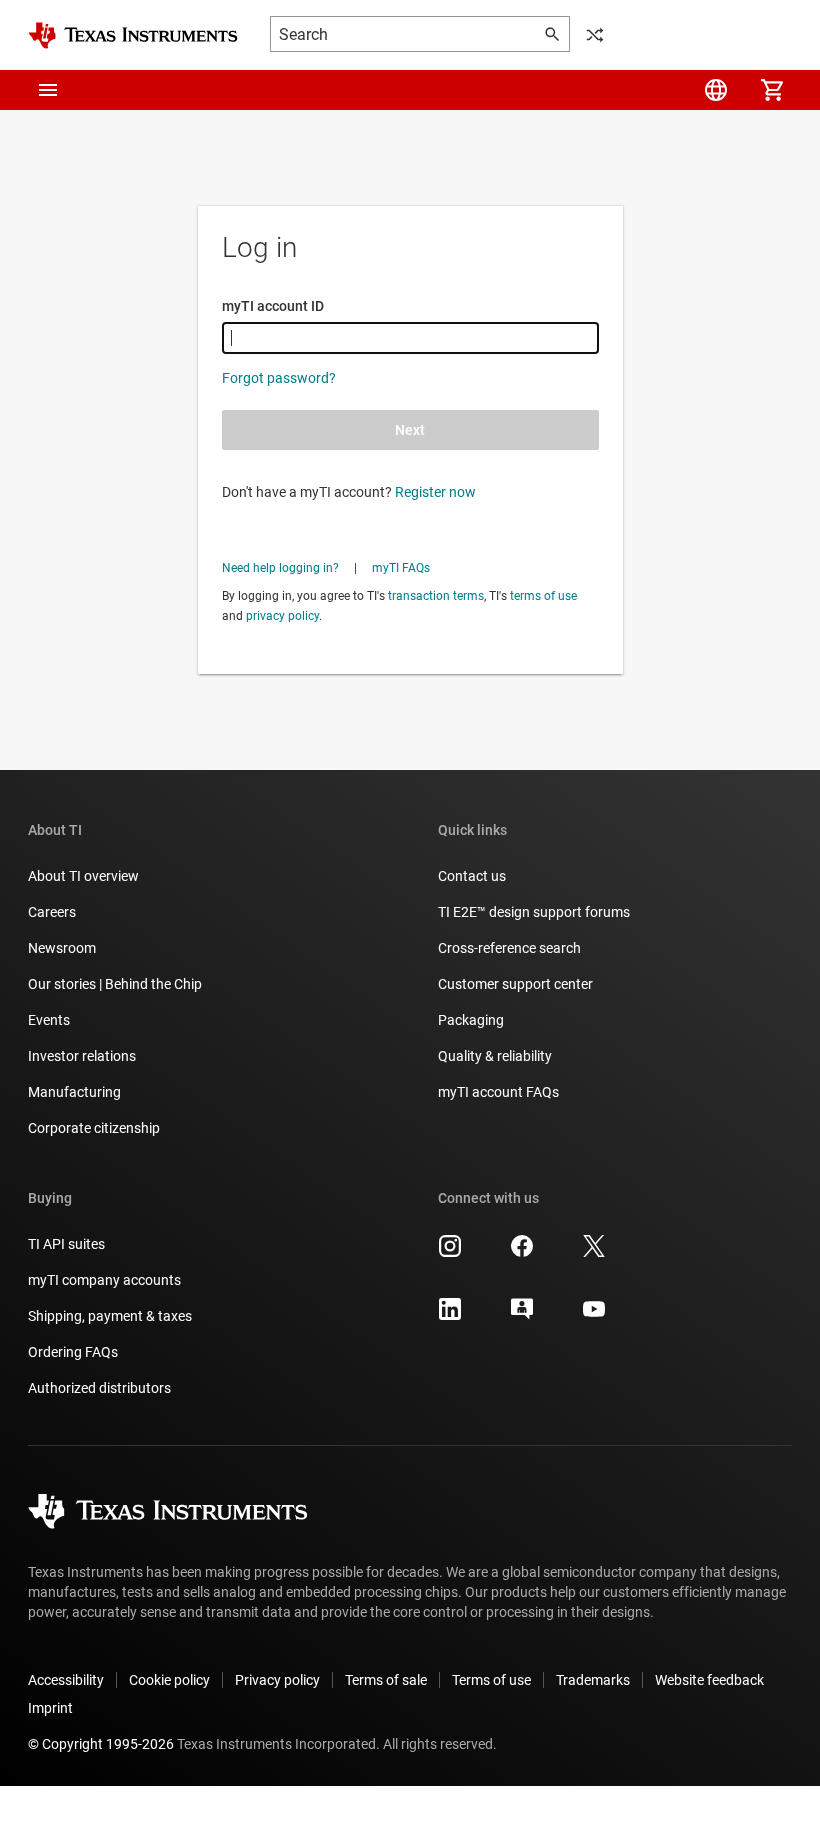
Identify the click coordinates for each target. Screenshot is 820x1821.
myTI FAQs (401, 568)
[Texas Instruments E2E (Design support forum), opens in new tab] (522, 1316)
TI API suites (66, 1244)
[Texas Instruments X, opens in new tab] (594, 1253)
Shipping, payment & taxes (110, 1316)
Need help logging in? (280, 568)
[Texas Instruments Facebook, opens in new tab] (522, 1253)
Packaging (471, 1020)
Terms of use (491, 1680)
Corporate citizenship (94, 1128)
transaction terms (436, 596)
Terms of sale (386, 1680)
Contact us (472, 876)
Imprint (50, 1708)
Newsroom (62, 948)
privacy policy (282, 616)
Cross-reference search (509, 948)
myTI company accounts (104, 1280)
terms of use (543, 596)
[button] (48, 90)
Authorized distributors (99, 1388)
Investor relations (82, 1056)
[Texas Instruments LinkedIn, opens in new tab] (450, 1316)
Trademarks (593, 1680)
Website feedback (709, 1680)
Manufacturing (74, 1092)
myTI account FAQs (498, 1092)
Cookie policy (169, 1680)
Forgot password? (279, 378)
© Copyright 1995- (101, 1744)
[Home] (133, 35)
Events (49, 1020)
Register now (435, 492)
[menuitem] (716, 90)
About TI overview (83, 876)
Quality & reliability (495, 1056)
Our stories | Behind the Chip (115, 984)
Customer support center (515, 984)
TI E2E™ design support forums (534, 912)
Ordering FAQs (73, 1352)
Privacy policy (277, 1680)
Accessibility (66, 1680)
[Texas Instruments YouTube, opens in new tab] (594, 1316)
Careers (52, 912)
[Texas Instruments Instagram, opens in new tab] (450, 1253)
